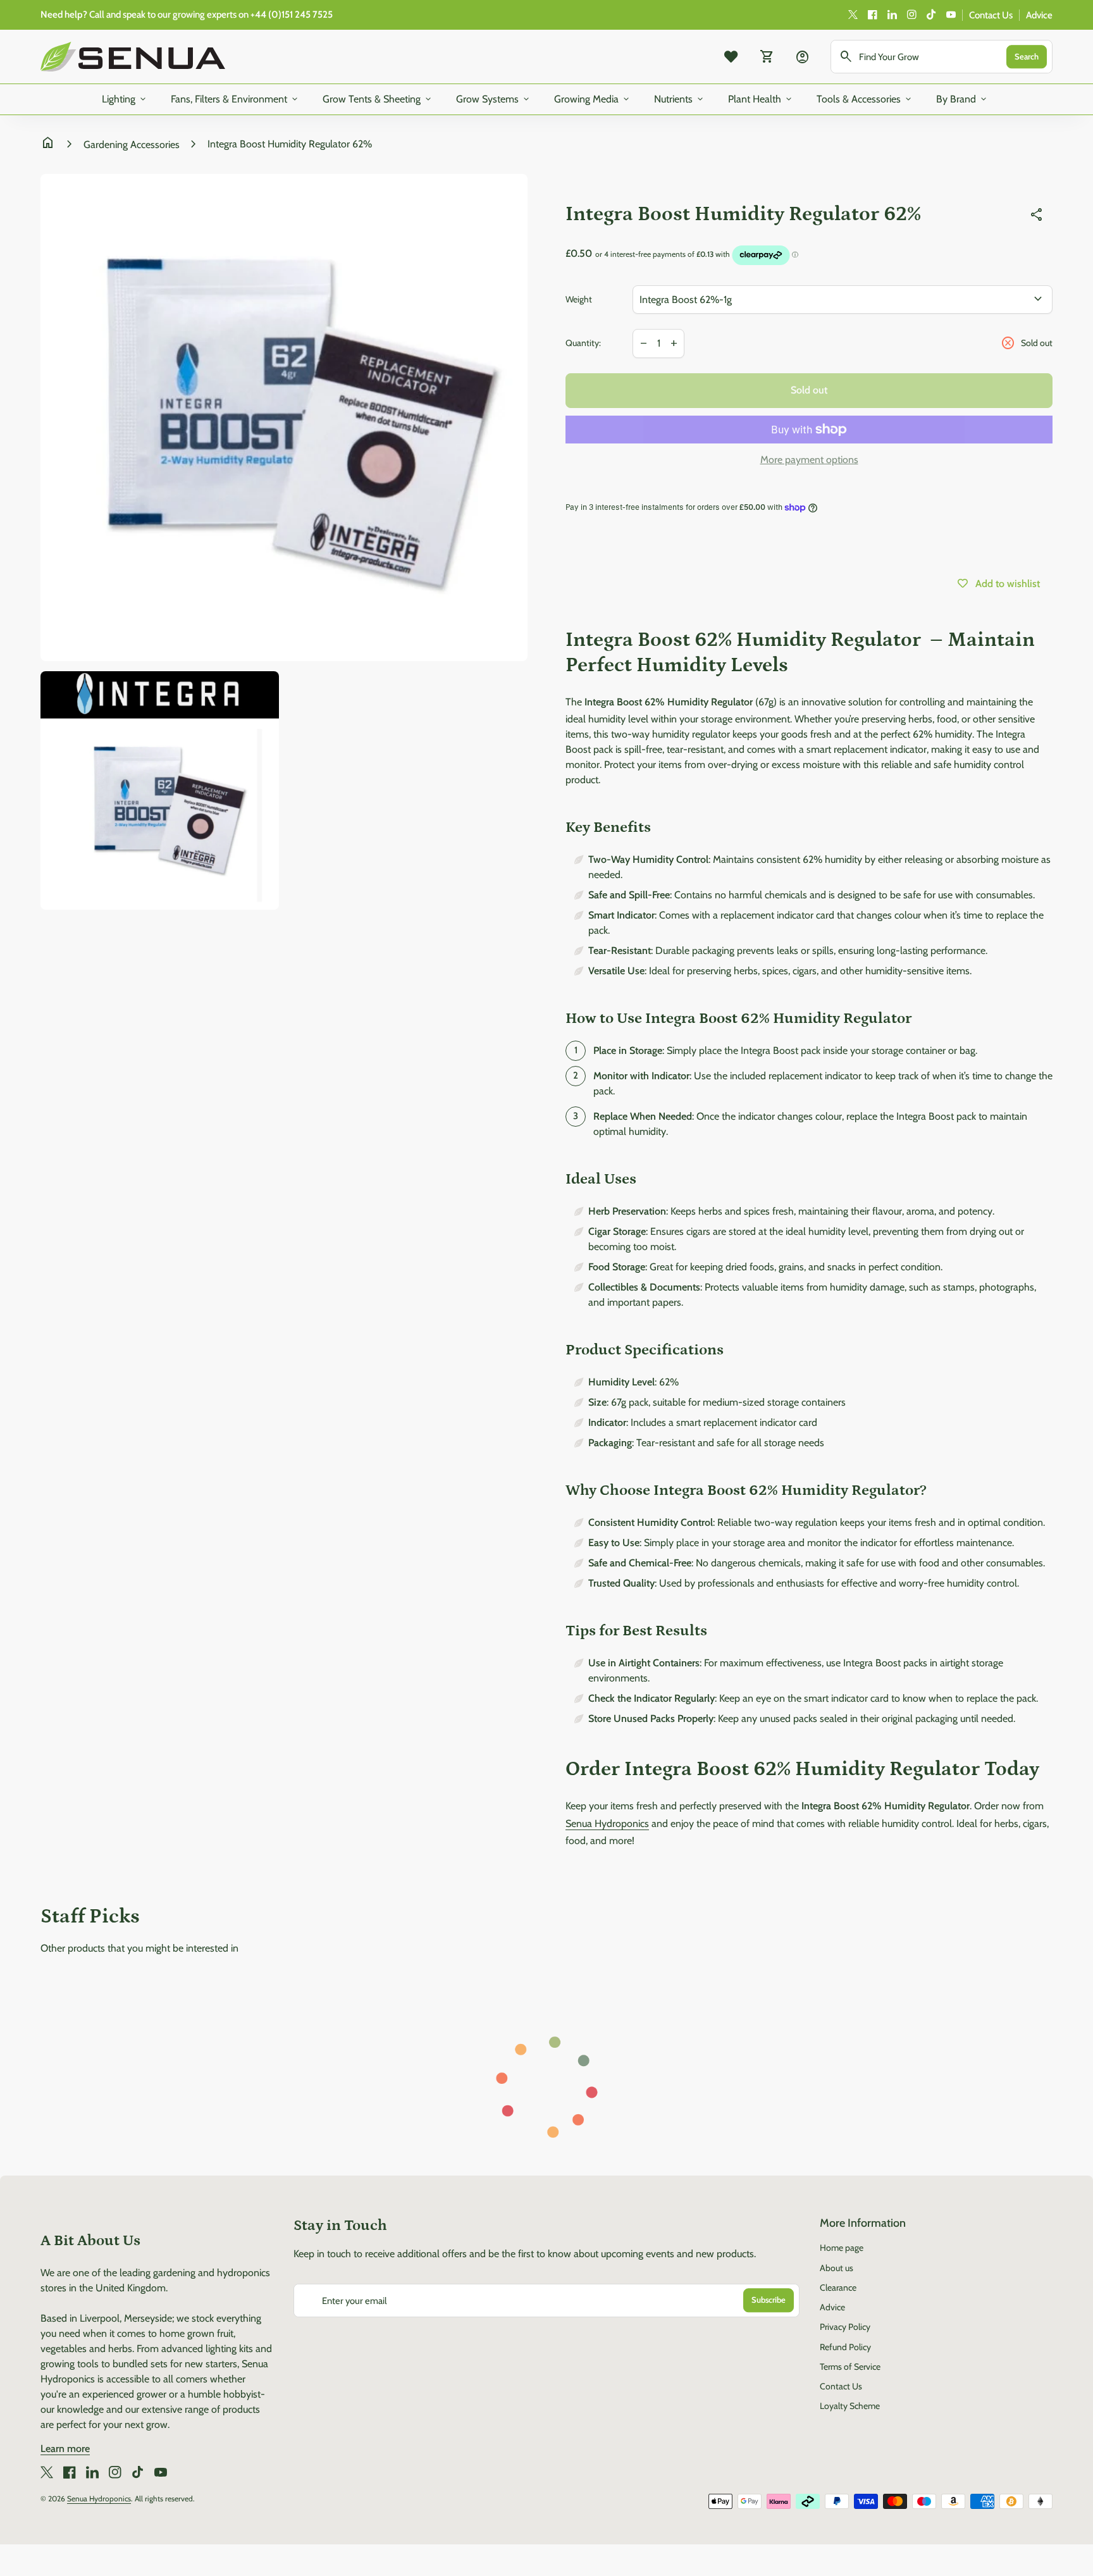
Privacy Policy (845, 2327)
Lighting (125, 99)
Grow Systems (494, 99)
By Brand (962, 99)
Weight (579, 299)
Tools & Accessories (865, 99)
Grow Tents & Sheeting (378, 99)
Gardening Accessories (132, 145)
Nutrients (680, 99)
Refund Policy (845, 2347)
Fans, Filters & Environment (235, 99)
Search (1027, 56)
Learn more (65, 2449)
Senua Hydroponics (99, 2499)
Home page (842, 2248)
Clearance (838, 2288)
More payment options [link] (809, 460)
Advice (1039, 15)
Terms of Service (850, 2367)
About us (837, 2268)
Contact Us (991, 15)
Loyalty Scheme (850, 2406)
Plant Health (761, 99)
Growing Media (593, 99)
